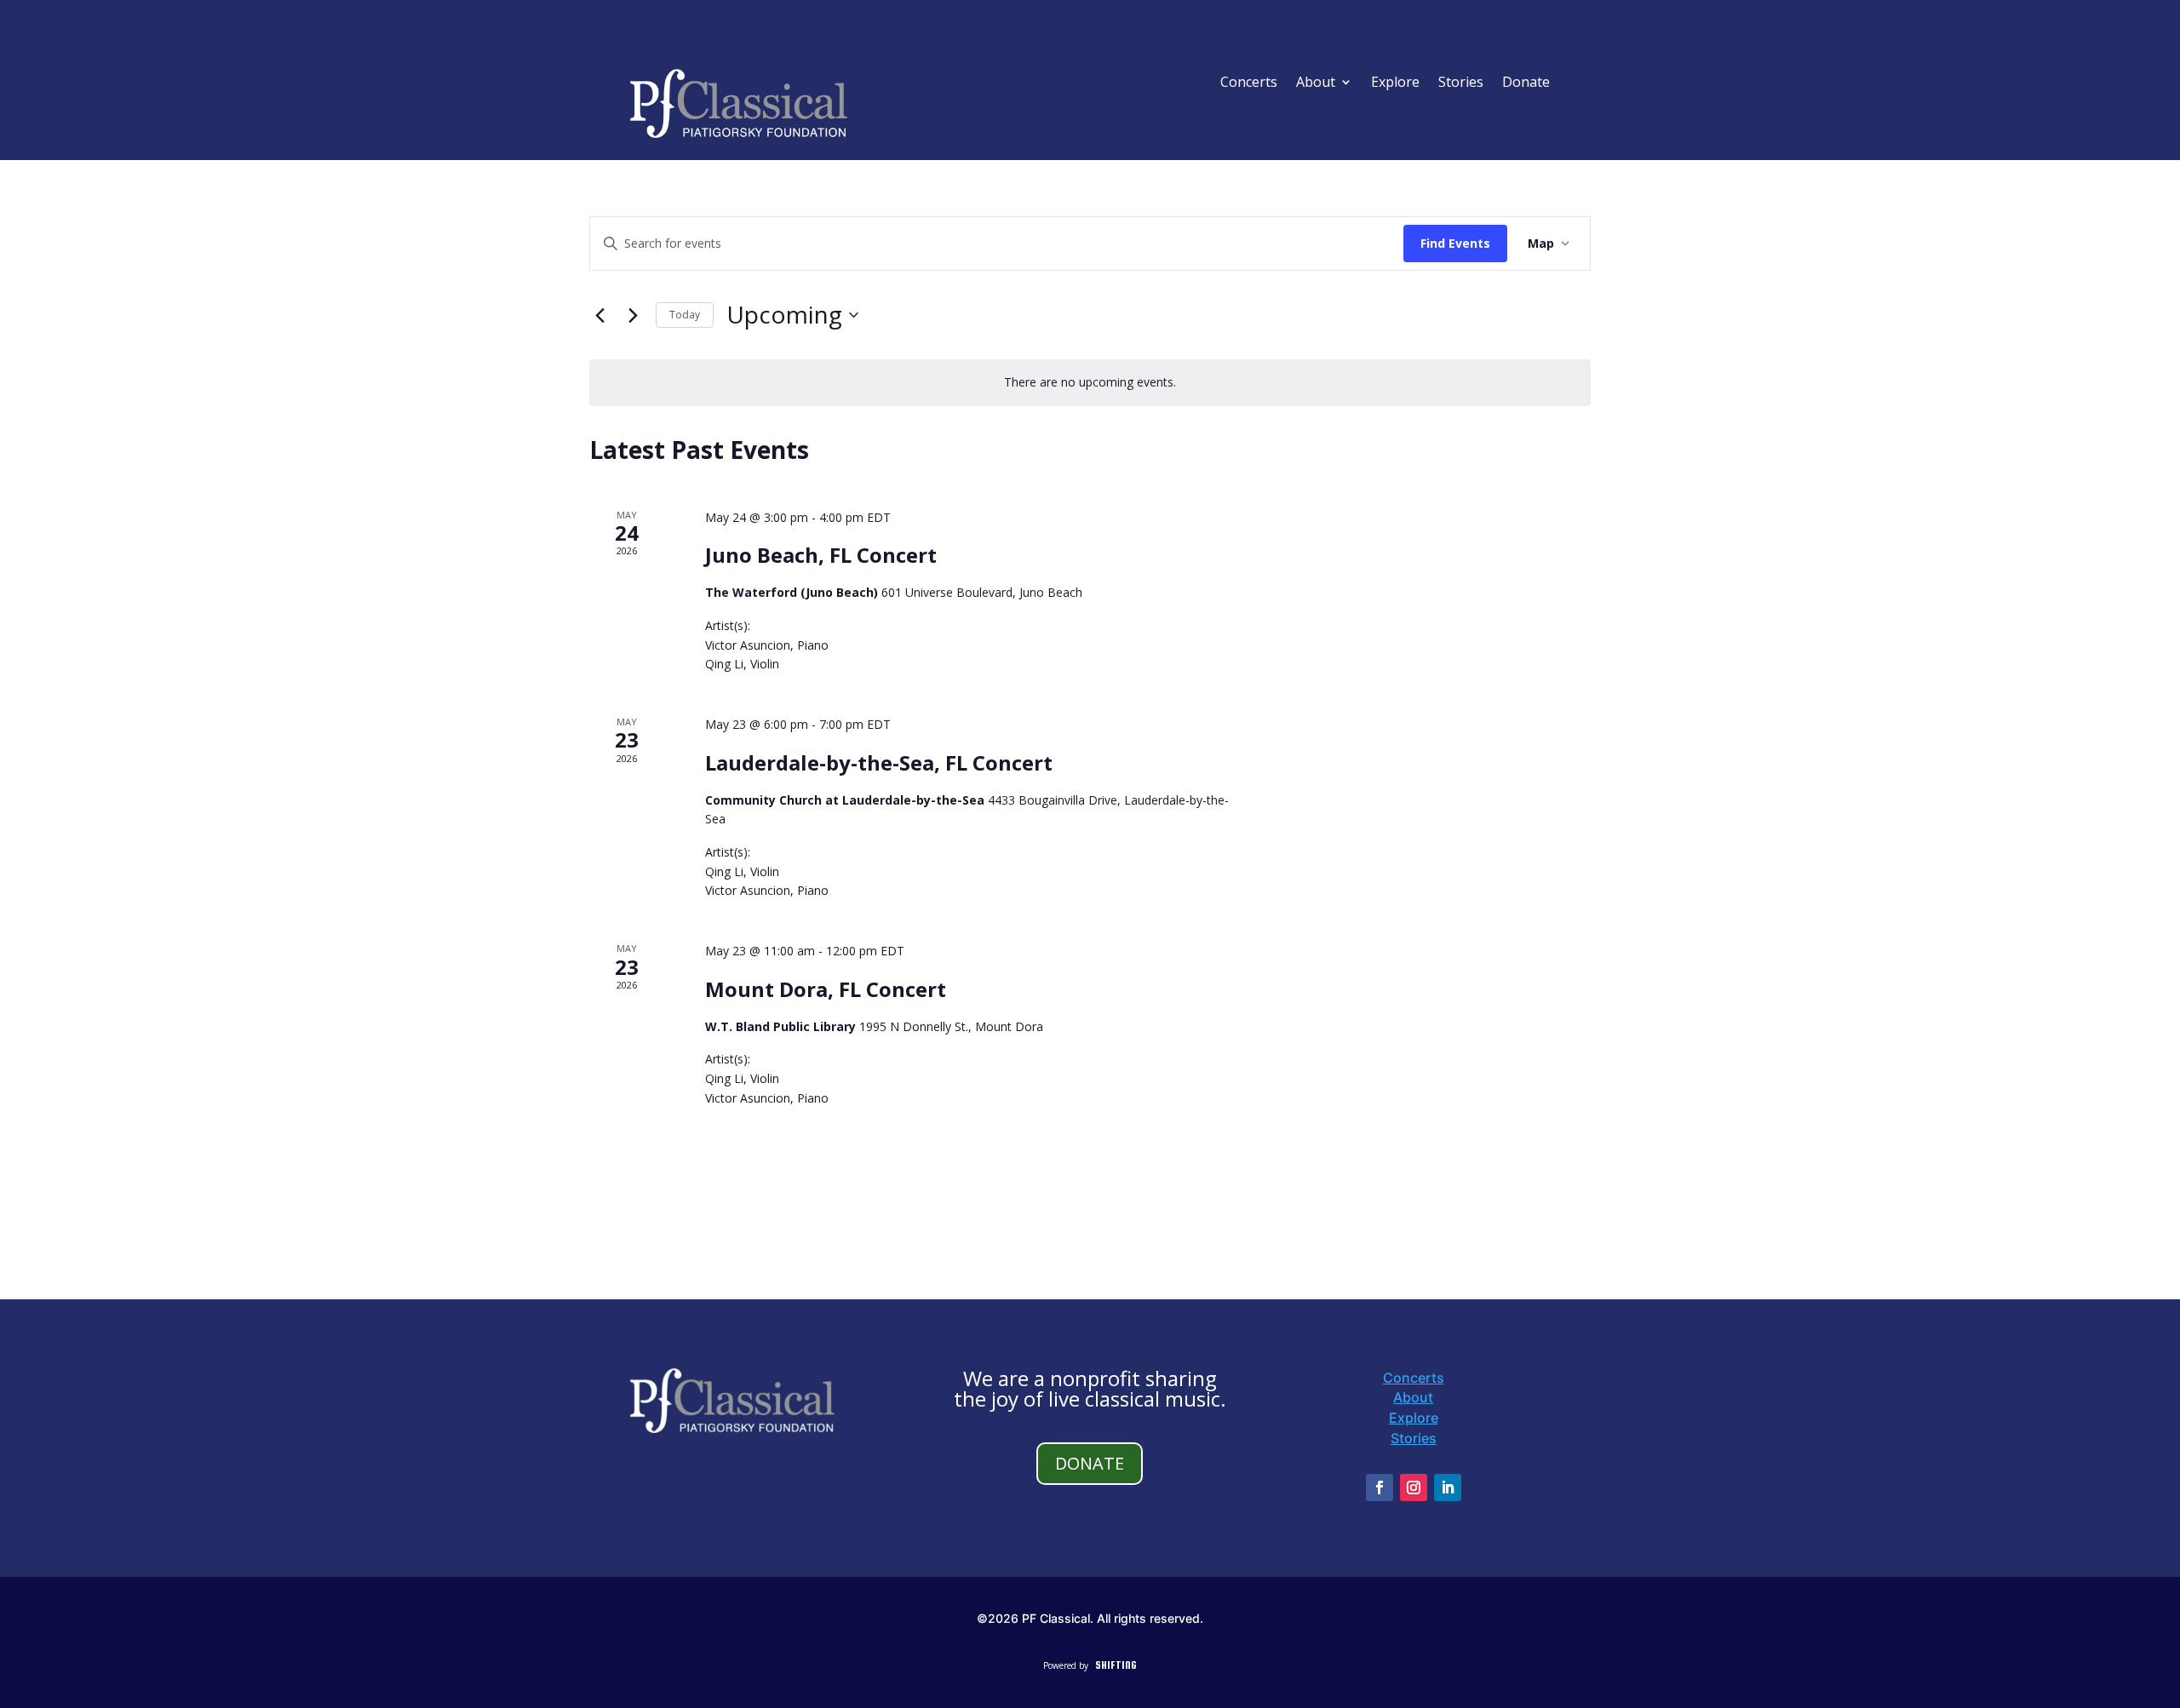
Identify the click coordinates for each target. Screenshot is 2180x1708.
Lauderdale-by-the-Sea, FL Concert (879, 762)
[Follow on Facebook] (1380, 1487)
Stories (1461, 83)
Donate (1526, 83)
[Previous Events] (599, 315)
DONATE (1090, 1463)
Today (685, 315)
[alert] (1090, 383)
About (1316, 83)
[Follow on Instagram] (1414, 1487)
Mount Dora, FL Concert (826, 989)
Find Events (1455, 243)
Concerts (1249, 83)
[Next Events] (633, 315)
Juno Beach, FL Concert (821, 555)
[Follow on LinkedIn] (1448, 1487)
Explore (1395, 83)
